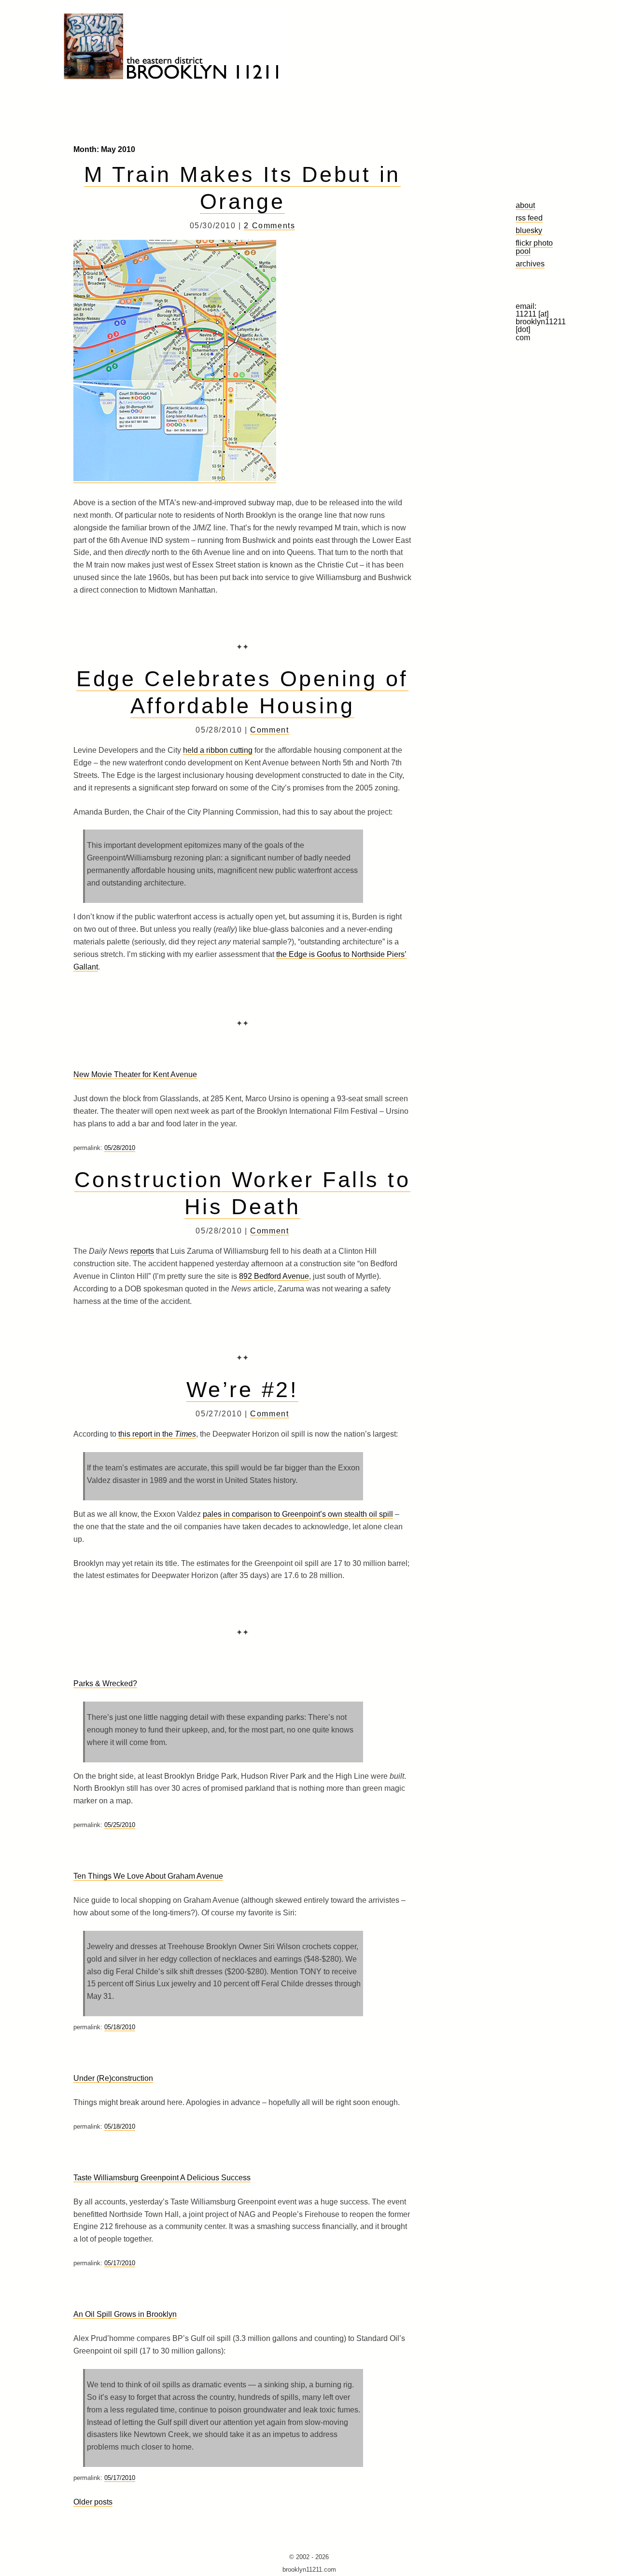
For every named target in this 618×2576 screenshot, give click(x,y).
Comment (269, 730)
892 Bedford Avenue (274, 1276)
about (525, 205)
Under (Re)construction (113, 2078)
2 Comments (269, 226)
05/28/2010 (120, 1148)
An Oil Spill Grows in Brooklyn (125, 2314)
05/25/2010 (120, 1825)
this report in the (157, 1434)
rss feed (529, 218)
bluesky (529, 230)
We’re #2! (242, 1389)
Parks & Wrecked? (105, 1683)
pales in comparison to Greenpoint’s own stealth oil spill (298, 1514)
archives (530, 263)
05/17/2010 (120, 2263)
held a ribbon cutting (218, 750)
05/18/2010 (120, 2027)
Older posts (93, 2502)
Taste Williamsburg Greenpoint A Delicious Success (162, 2178)
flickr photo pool (534, 247)
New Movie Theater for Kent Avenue (135, 1074)
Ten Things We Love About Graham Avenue (148, 1876)
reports (142, 1251)
